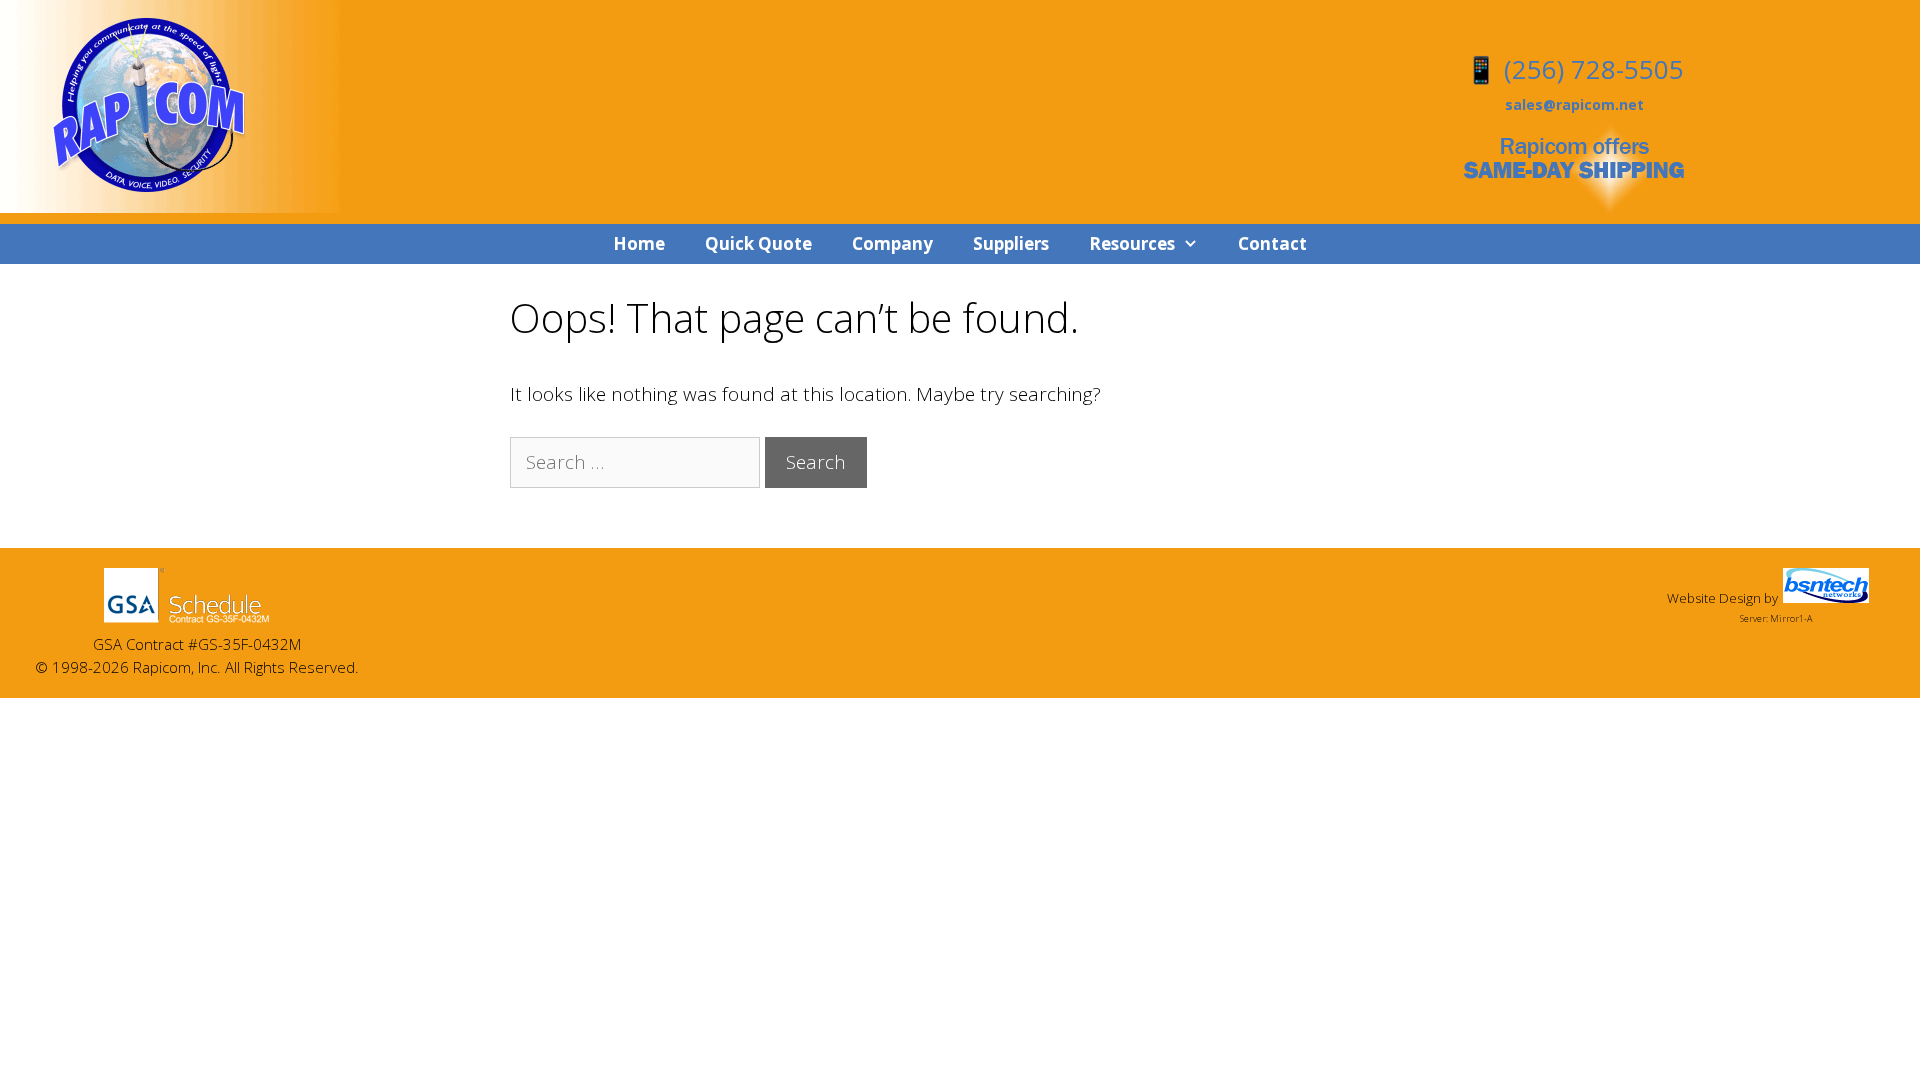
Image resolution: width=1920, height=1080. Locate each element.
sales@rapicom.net (1574, 104)
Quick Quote (758, 243)
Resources (1132, 243)
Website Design (1714, 598)
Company (892, 243)
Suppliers (1011, 243)
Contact (1272, 243)
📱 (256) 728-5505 (1574, 69)
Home (639, 243)
